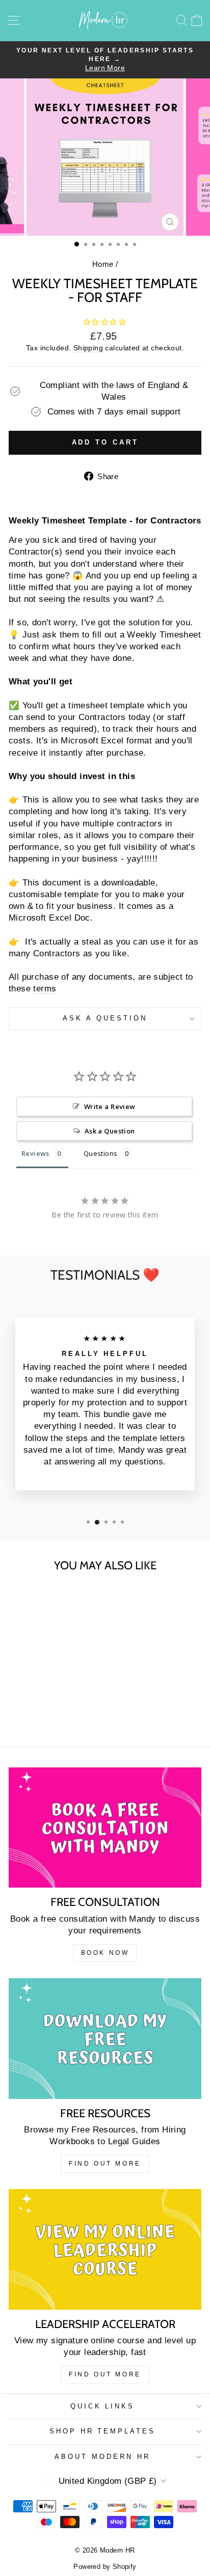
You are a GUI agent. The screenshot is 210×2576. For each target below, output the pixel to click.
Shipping (88, 348)
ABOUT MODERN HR (102, 2457)
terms (45, 989)
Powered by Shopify (105, 2567)
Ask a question (105, 1018)
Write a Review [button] (110, 1106)
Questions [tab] (101, 1153)
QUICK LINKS (103, 2406)
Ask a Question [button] (110, 1131)
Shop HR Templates (103, 2431)
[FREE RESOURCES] (105, 2038)
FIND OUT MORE (105, 2164)
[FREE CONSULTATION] (105, 1827)
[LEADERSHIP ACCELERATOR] (105, 2249)
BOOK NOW (105, 1953)
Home (103, 264)
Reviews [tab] (35, 1153)
